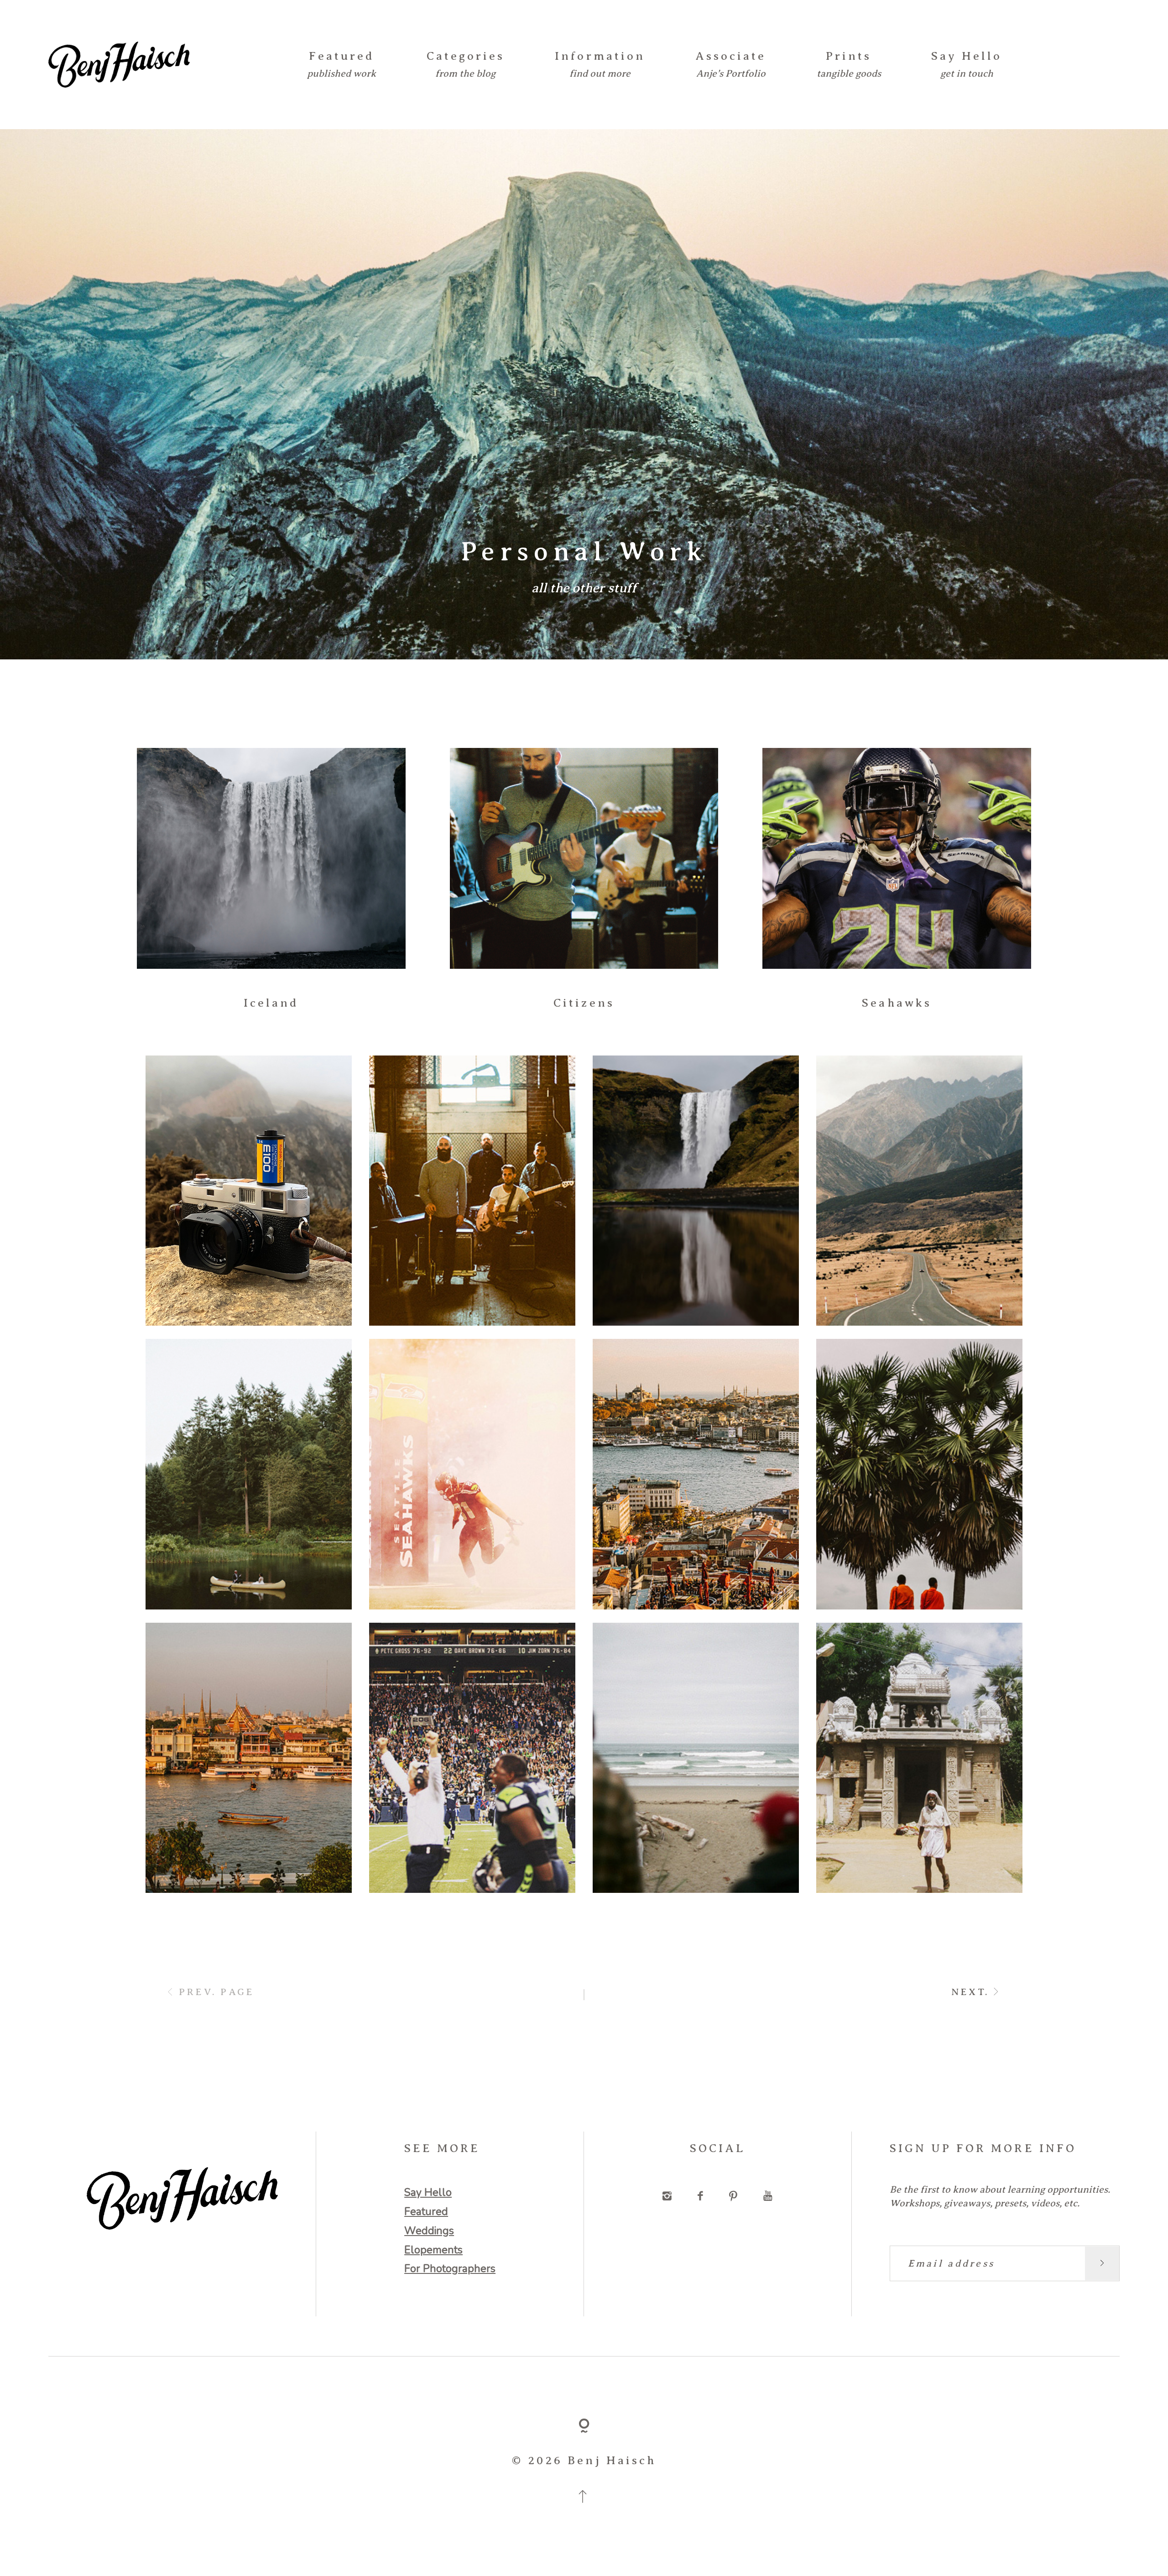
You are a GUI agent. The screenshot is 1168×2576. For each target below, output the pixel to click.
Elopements (433, 2250)
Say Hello (967, 56)
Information (600, 56)
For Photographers (450, 2269)
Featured (342, 56)
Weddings (429, 2231)
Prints (849, 56)
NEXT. (970, 1992)
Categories (466, 56)
